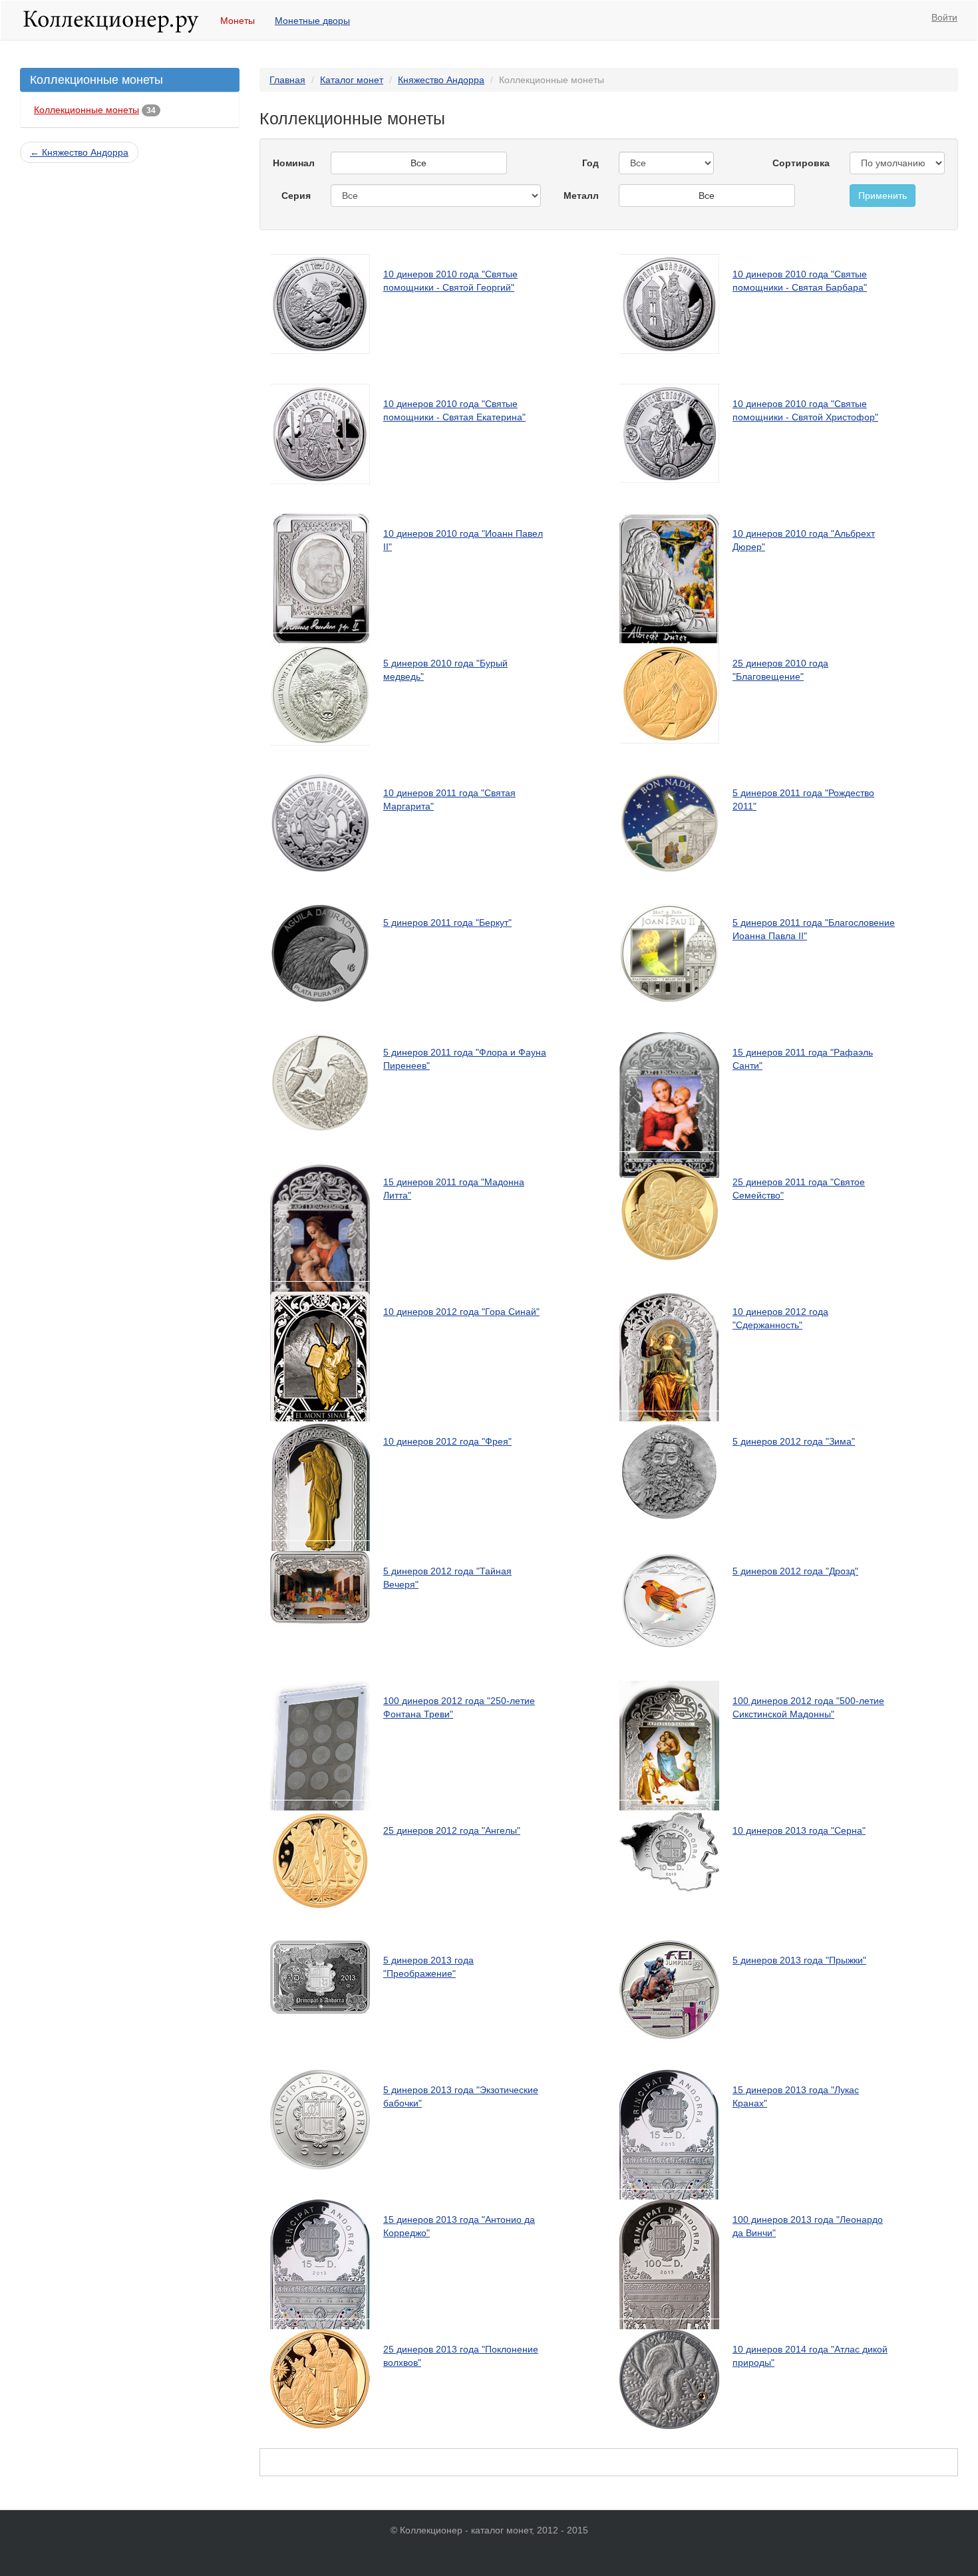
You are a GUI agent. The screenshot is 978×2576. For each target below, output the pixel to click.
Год (590, 163)
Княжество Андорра (441, 80)
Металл (581, 196)
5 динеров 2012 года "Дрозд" (795, 1571)
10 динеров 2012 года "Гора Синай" (461, 1312)
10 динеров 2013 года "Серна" (799, 1830)
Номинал (294, 163)
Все (418, 163)
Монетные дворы (312, 21)
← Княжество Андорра (79, 152)
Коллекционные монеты (86, 110)
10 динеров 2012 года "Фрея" (447, 1441)
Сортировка (801, 163)
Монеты (238, 21)
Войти (944, 17)
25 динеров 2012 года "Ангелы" (452, 1830)
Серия (296, 196)
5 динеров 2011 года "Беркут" (447, 923)
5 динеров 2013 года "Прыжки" (799, 1960)
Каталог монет (352, 80)
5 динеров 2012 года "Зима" (794, 1441)
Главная (287, 80)
